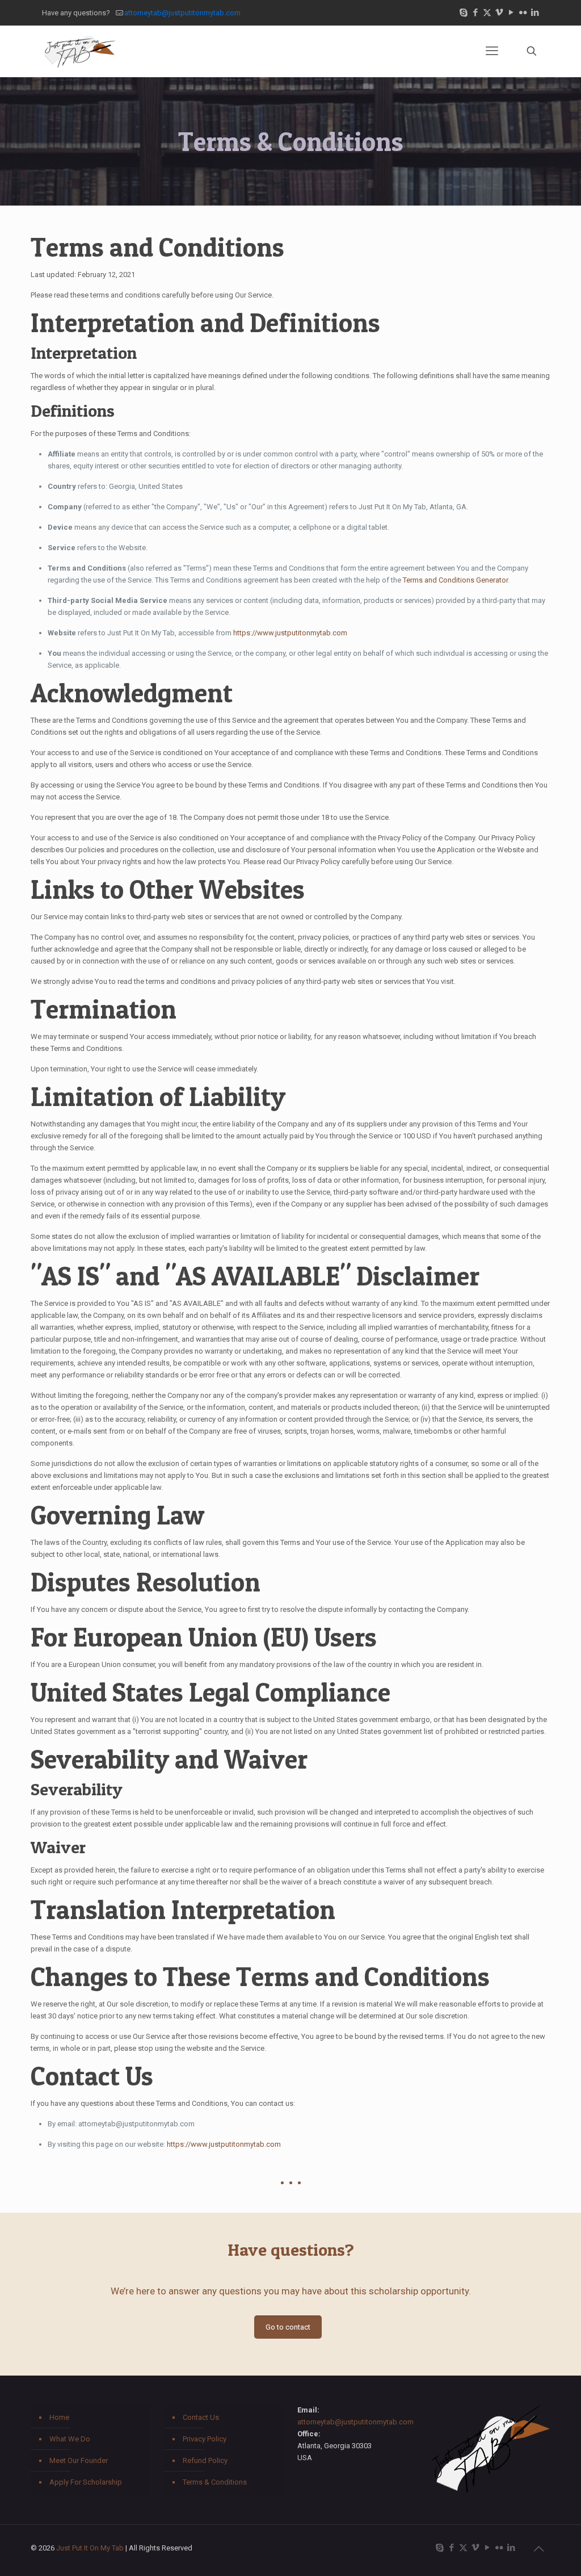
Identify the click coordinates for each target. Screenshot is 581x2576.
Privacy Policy (205, 2439)
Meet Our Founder (79, 2460)
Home (59, 2417)
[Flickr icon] (523, 12)
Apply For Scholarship (86, 2482)
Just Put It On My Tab (90, 2548)
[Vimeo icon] (499, 12)
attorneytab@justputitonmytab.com (182, 13)
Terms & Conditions (215, 2482)
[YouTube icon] (511, 12)
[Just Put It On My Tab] (79, 51)
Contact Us (201, 2417)
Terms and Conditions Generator (455, 580)
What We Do (70, 2439)
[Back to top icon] (538, 2549)
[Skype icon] (463, 12)
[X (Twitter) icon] (487, 12)
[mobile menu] (492, 51)
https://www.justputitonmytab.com (290, 633)
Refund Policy (205, 2460)
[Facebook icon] (475, 12)
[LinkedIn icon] (535, 12)
